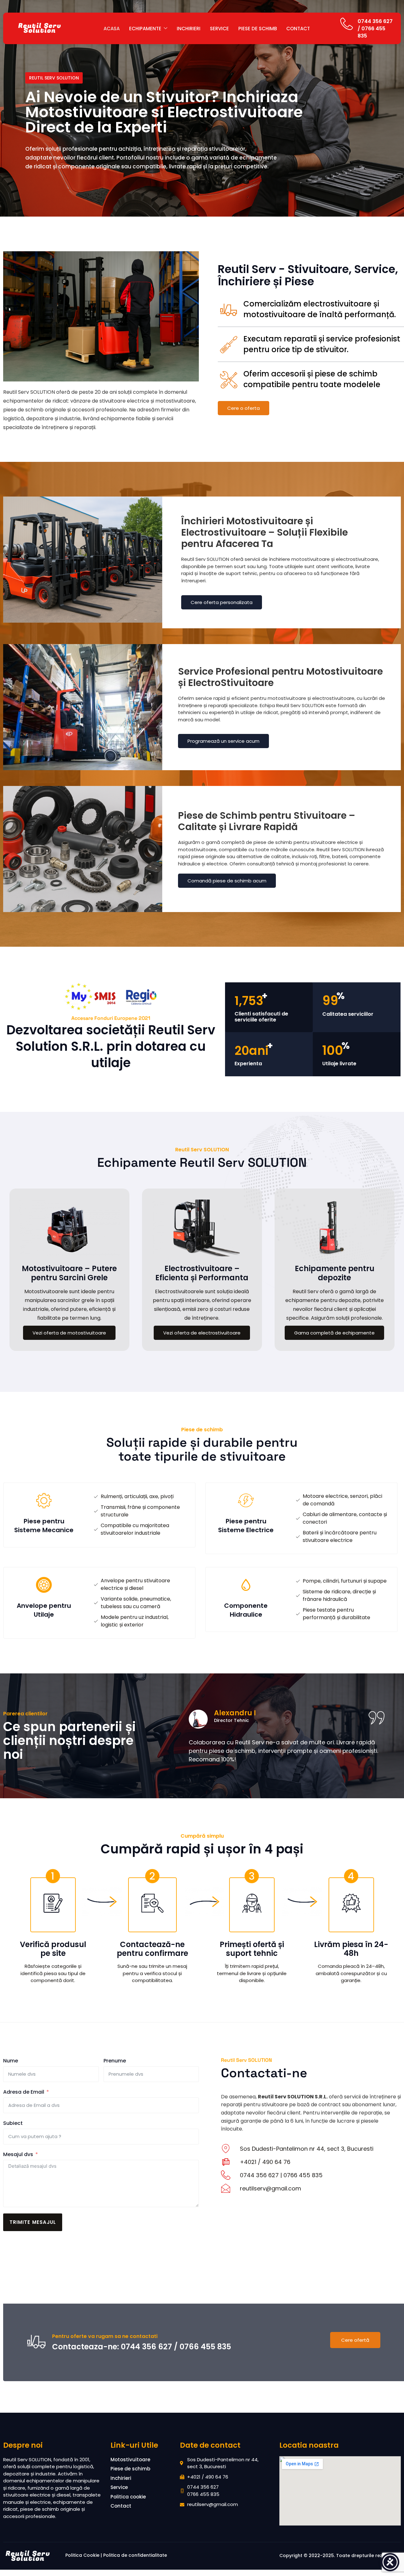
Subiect (13, 2123)
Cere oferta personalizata (222, 602)
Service (219, 29)
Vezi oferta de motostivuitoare (69, 1333)
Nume (11, 2061)
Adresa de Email (24, 2092)
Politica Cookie (82, 2555)
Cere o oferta (244, 408)
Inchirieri (189, 29)
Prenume (115, 2061)
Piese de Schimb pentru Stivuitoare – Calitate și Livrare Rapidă (267, 821)
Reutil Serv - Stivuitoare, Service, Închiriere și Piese (308, 275)
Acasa (112, 29)
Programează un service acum (223, 741)
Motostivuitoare (130, 2460)
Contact (298, 29)
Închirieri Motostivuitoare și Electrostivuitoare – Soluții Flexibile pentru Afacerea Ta (264, 532)
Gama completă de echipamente (334, 1333)
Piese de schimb (258, 29)
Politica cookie (128, 2497)
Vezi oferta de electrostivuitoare (202, 1333)
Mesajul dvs (18, 2154)
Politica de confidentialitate (135, 2555)
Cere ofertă (355, 2340)
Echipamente (145, 29)
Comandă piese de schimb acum (227, 881)
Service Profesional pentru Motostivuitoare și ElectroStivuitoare (280, 677)
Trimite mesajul (33, 2222)
